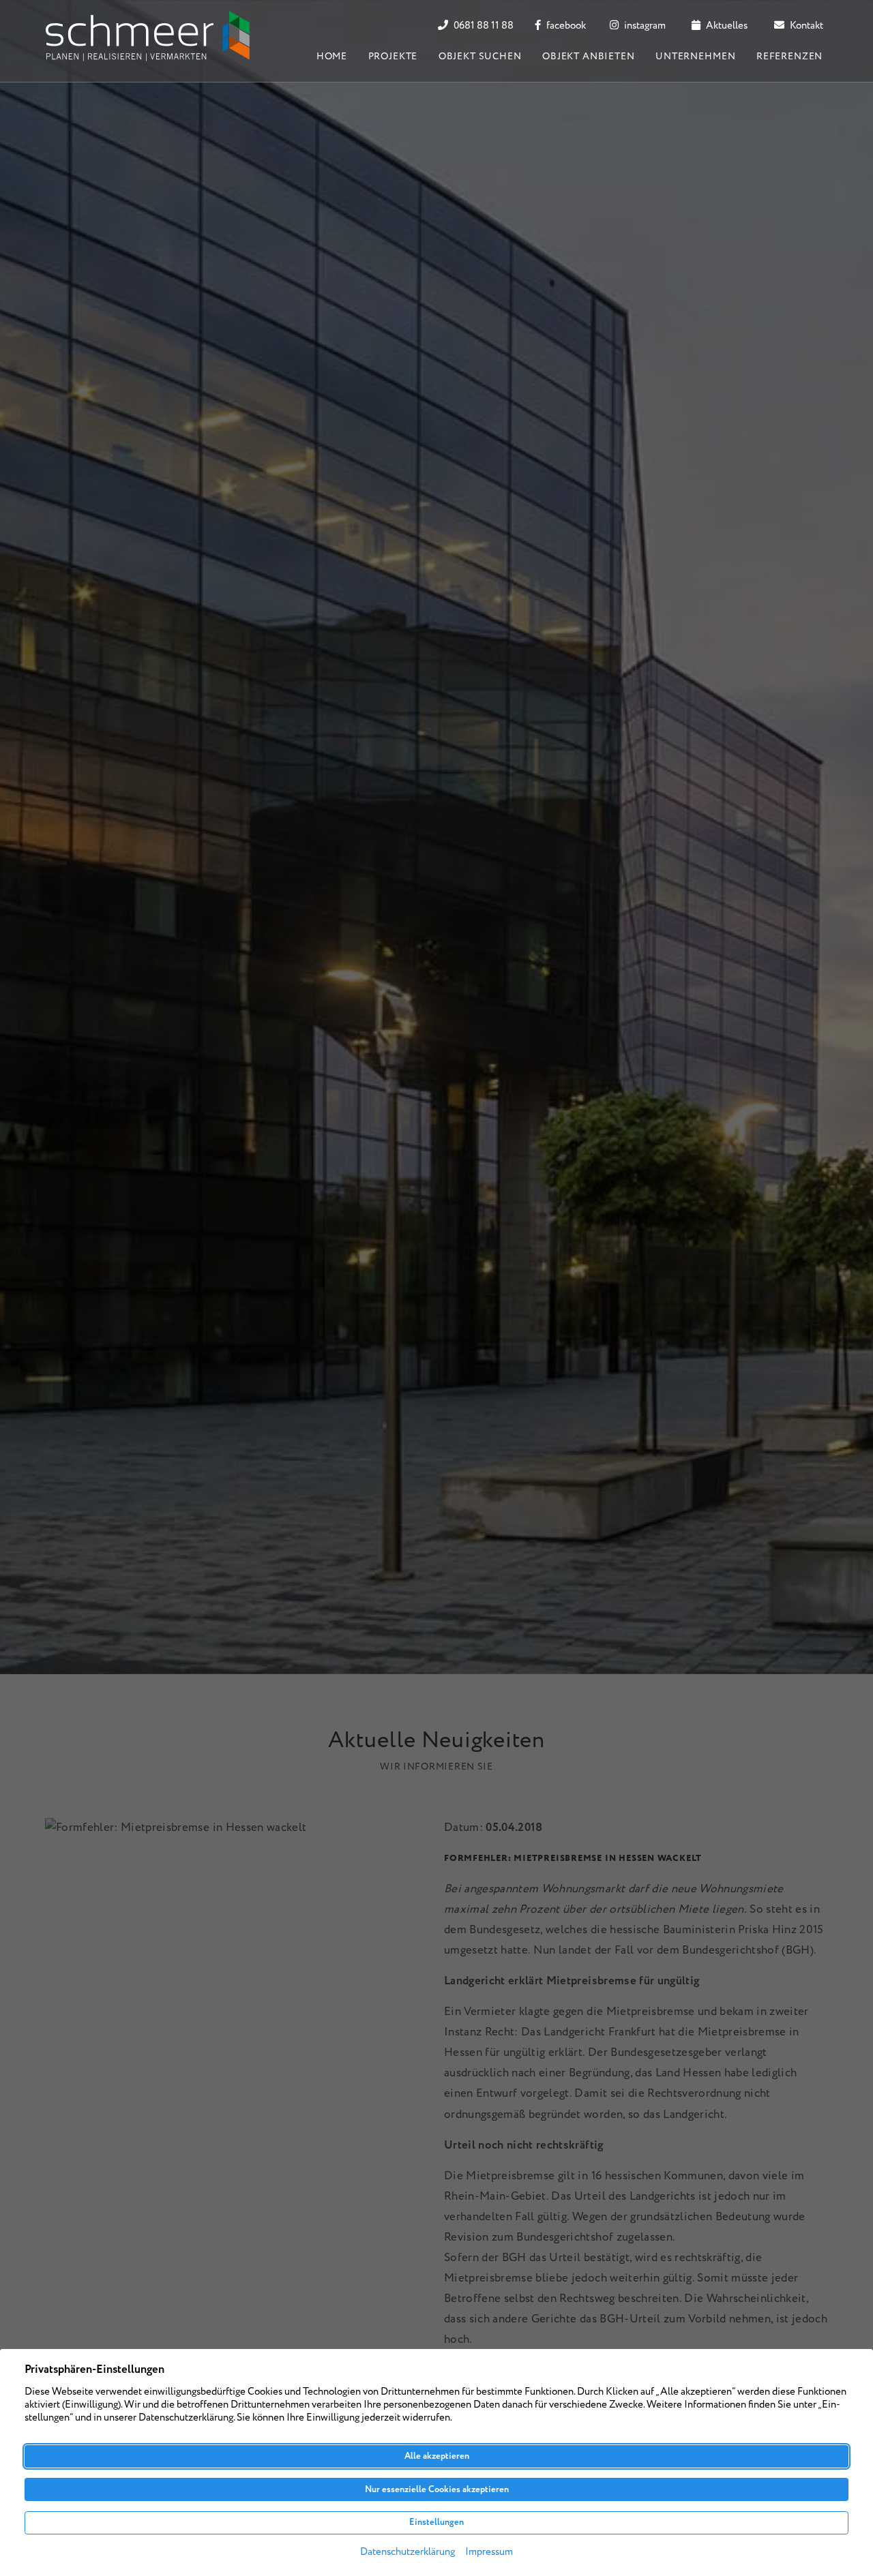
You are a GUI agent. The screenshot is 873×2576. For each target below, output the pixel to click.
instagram (644, 26)
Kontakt (805, 26)
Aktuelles (726, 26)
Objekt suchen (480, 57)
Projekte (393, 57)
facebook (565, 26)
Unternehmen (695, 57)
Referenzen (789, 57)
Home (332, 57)
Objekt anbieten (589, 57)
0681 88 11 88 (483, 26)
